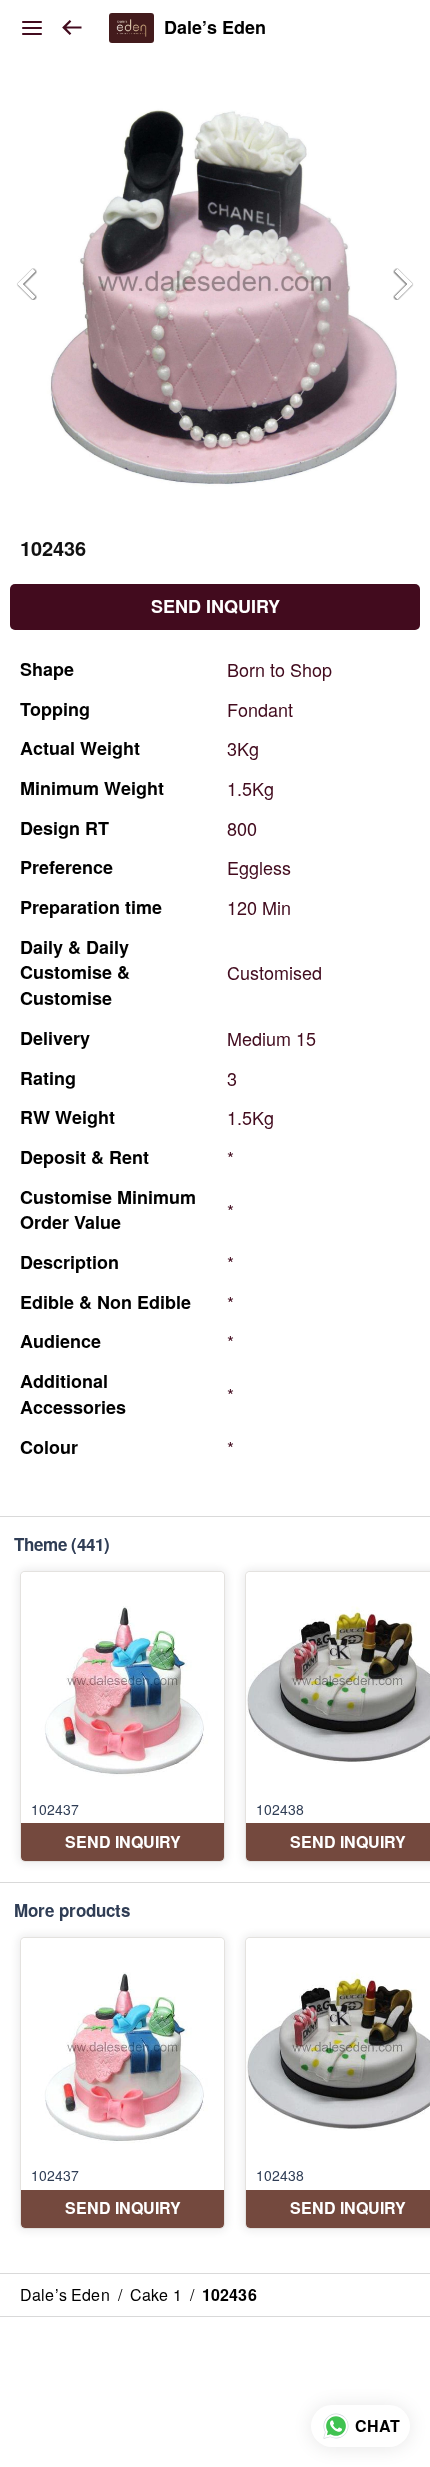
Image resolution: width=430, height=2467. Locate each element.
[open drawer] (32, 28)
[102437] (122, 1716)
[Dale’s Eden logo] (131, 28)
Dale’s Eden (215, 28)
